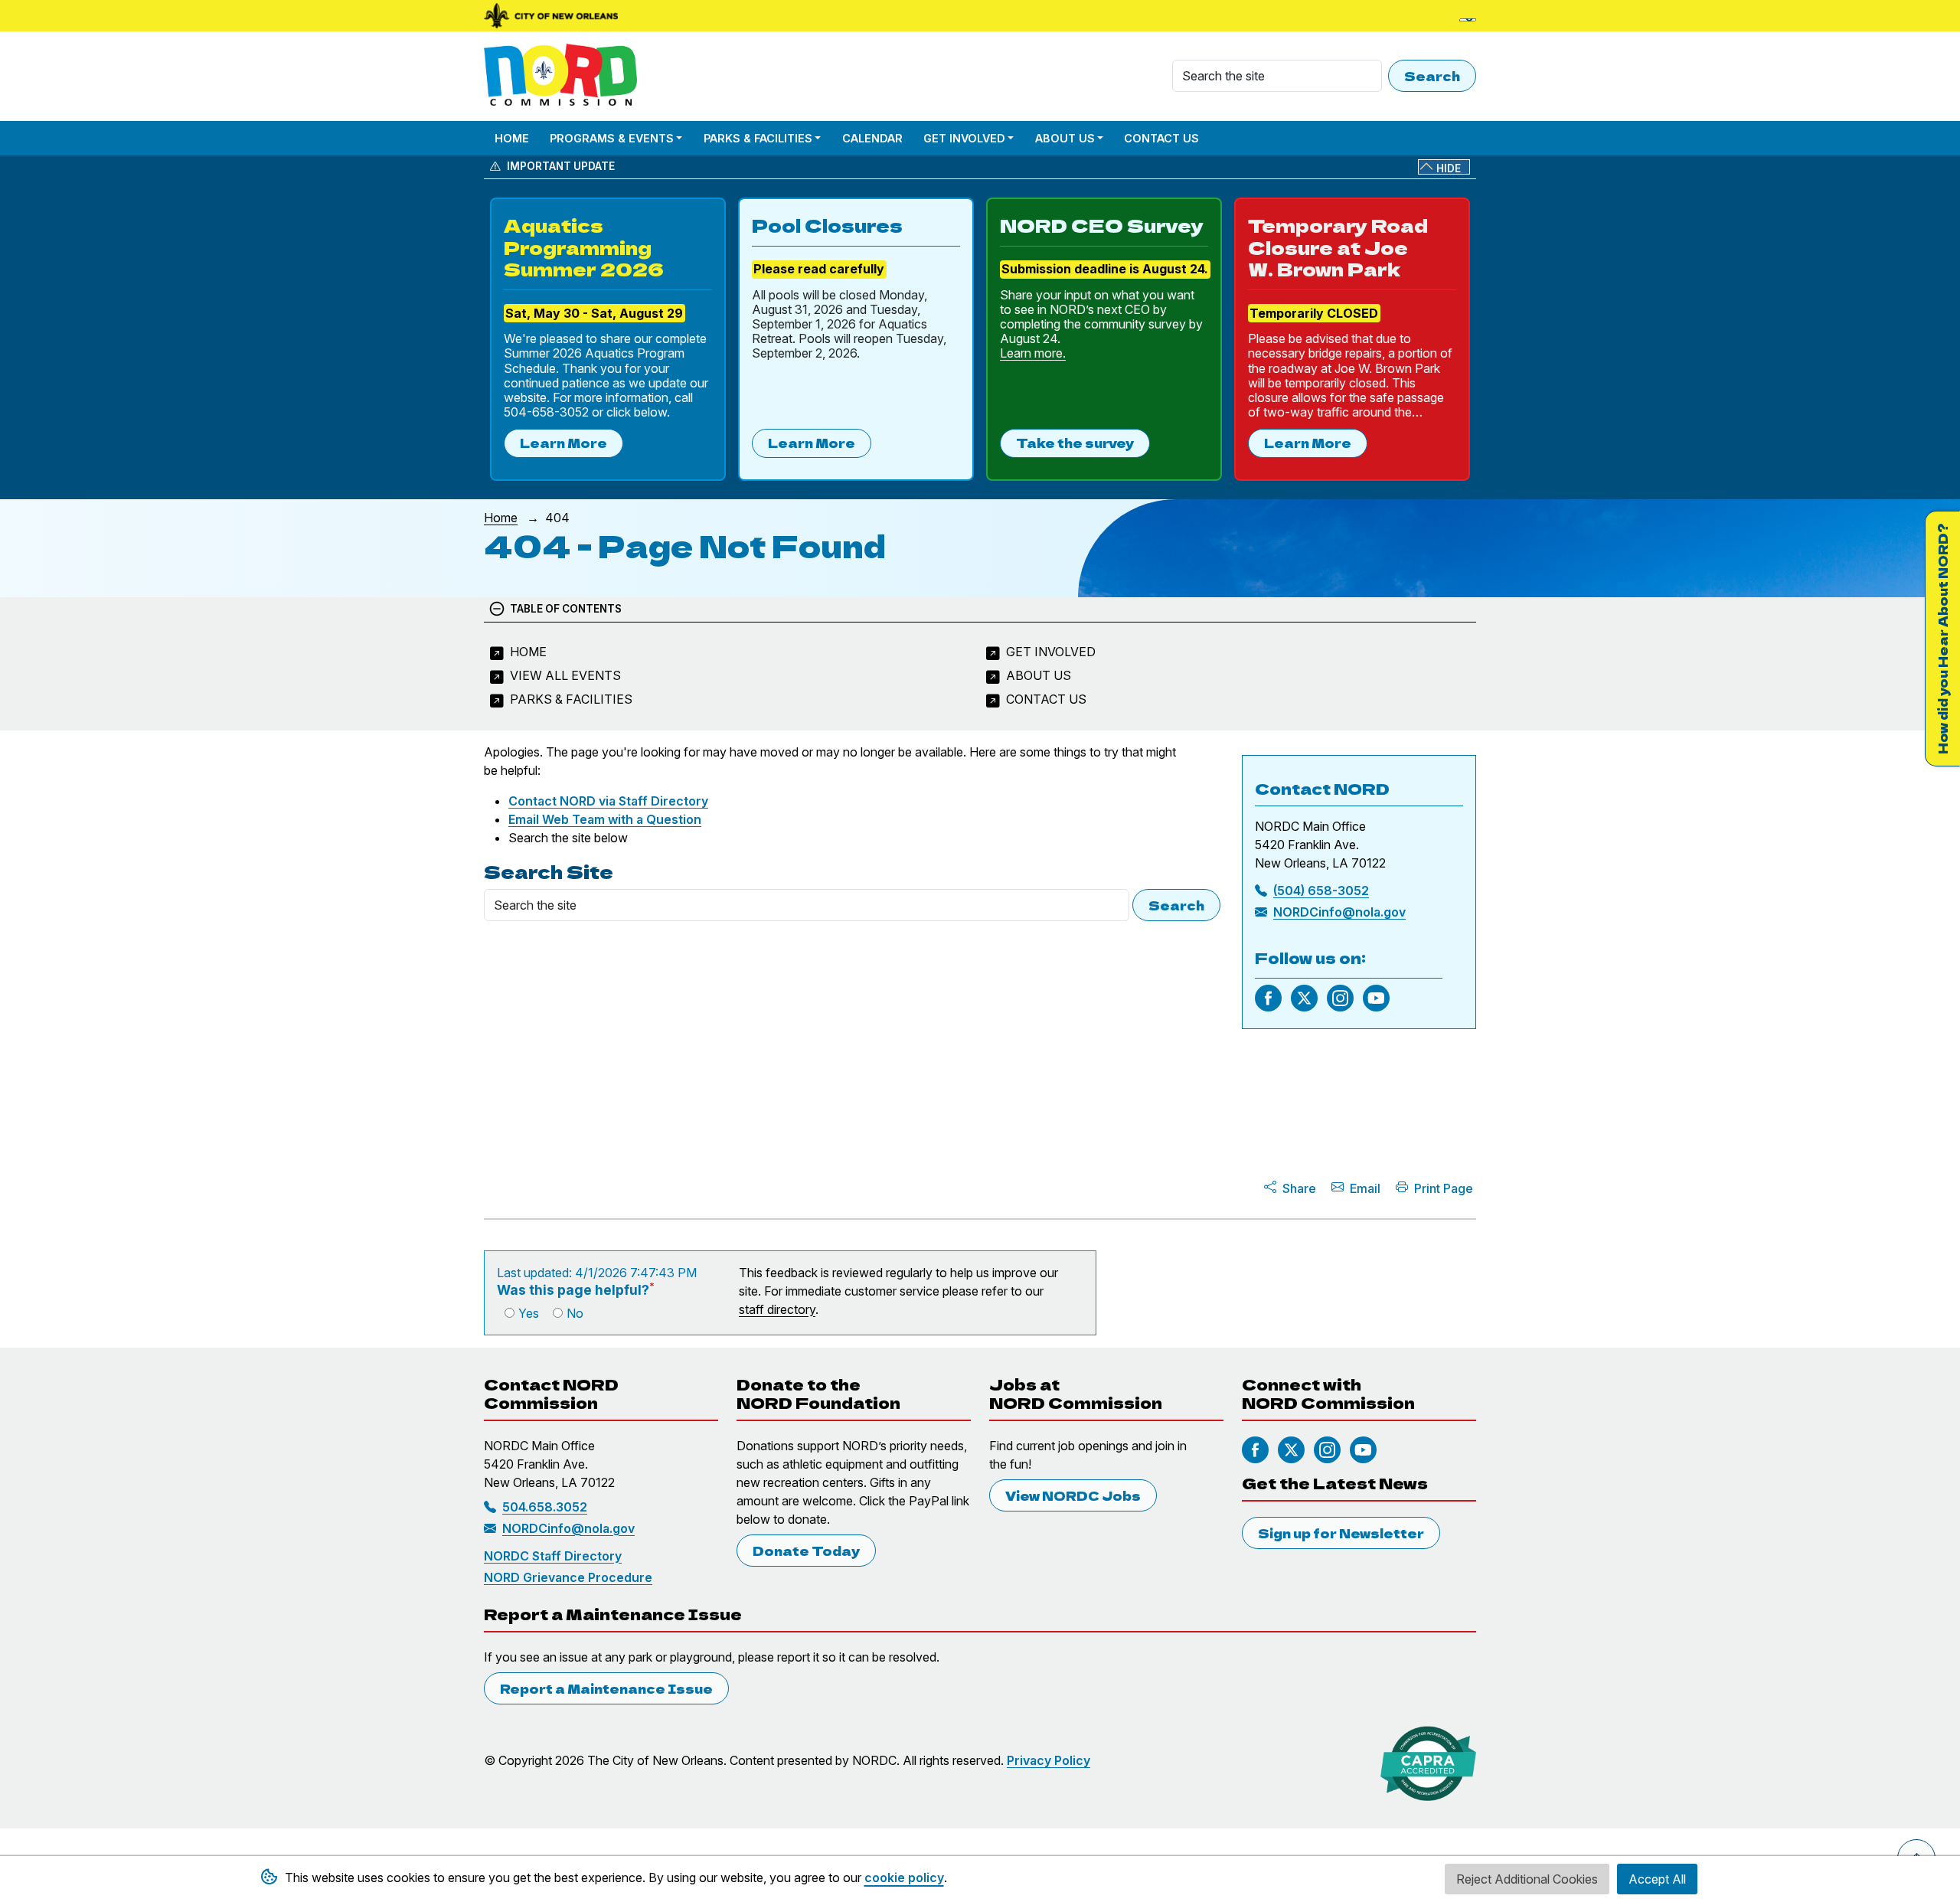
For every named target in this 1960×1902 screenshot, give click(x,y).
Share (1299, 1188)
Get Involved (1051, 652)
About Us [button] (1065, 138)
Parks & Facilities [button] (758, 138)
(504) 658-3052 (1321, 891)
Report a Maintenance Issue (606, 1688)
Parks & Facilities (571, 699)
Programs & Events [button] (612, 138)
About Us (1039, 675)
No (575, 1313)
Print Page (1444, 1188)
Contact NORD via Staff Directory (608, 801)
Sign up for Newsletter (1341, 1533)
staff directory (777, 1309)
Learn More (563, 443)
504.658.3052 (545, 1507)
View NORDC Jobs (1073, 1495)
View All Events (565, 675)
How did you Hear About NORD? (1942, 639)
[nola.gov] (551, 16)
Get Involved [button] (964, 138)
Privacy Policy (1049, 1760)
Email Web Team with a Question (605, 819)
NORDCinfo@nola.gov (1339, 912)
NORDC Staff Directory (553, 1556)
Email (1365, 1188)
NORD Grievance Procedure (568, 1577)
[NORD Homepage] (563, 76)
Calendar (872, 138)
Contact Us (1161, 138)
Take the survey (1075, 443)
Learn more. (1033, 353)
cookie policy (904, 1877)
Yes (529, 1313)
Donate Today (806, 1551)
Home (512, 138)
